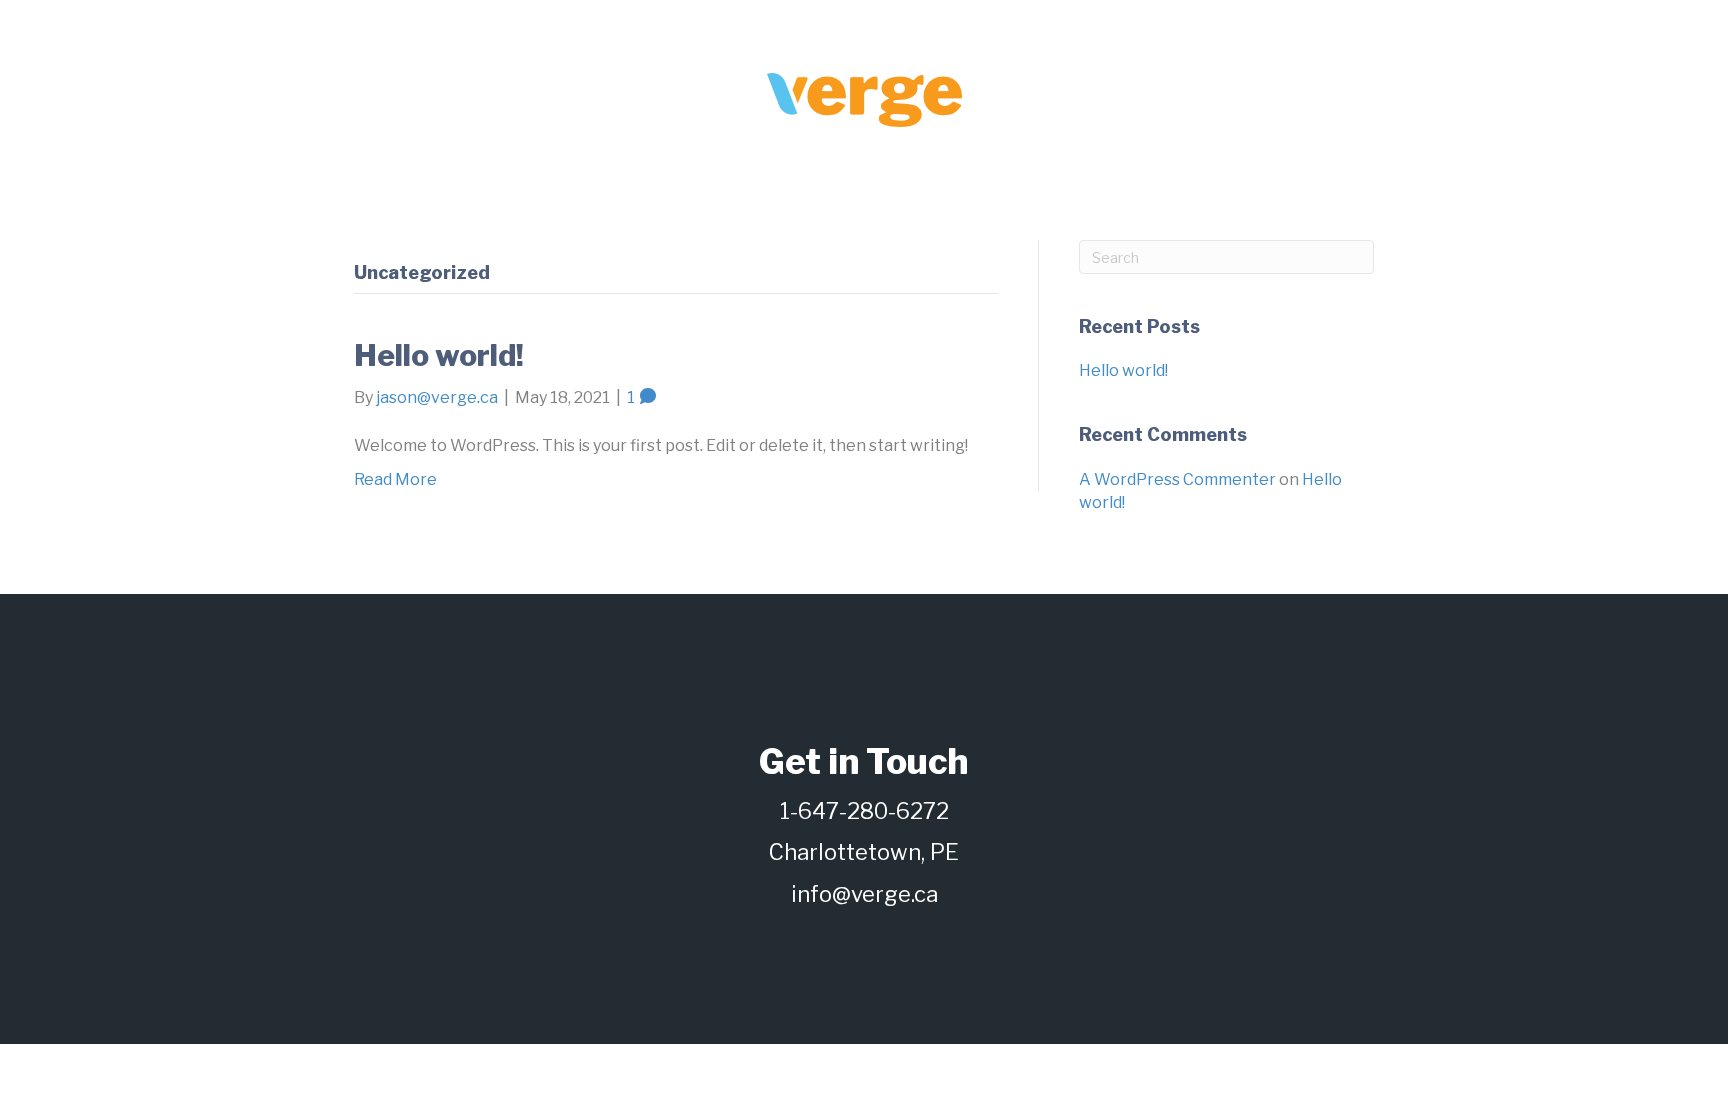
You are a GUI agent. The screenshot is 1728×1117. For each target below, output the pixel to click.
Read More (395, 479)
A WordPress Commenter (1177, 479)
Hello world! (439, 355)
